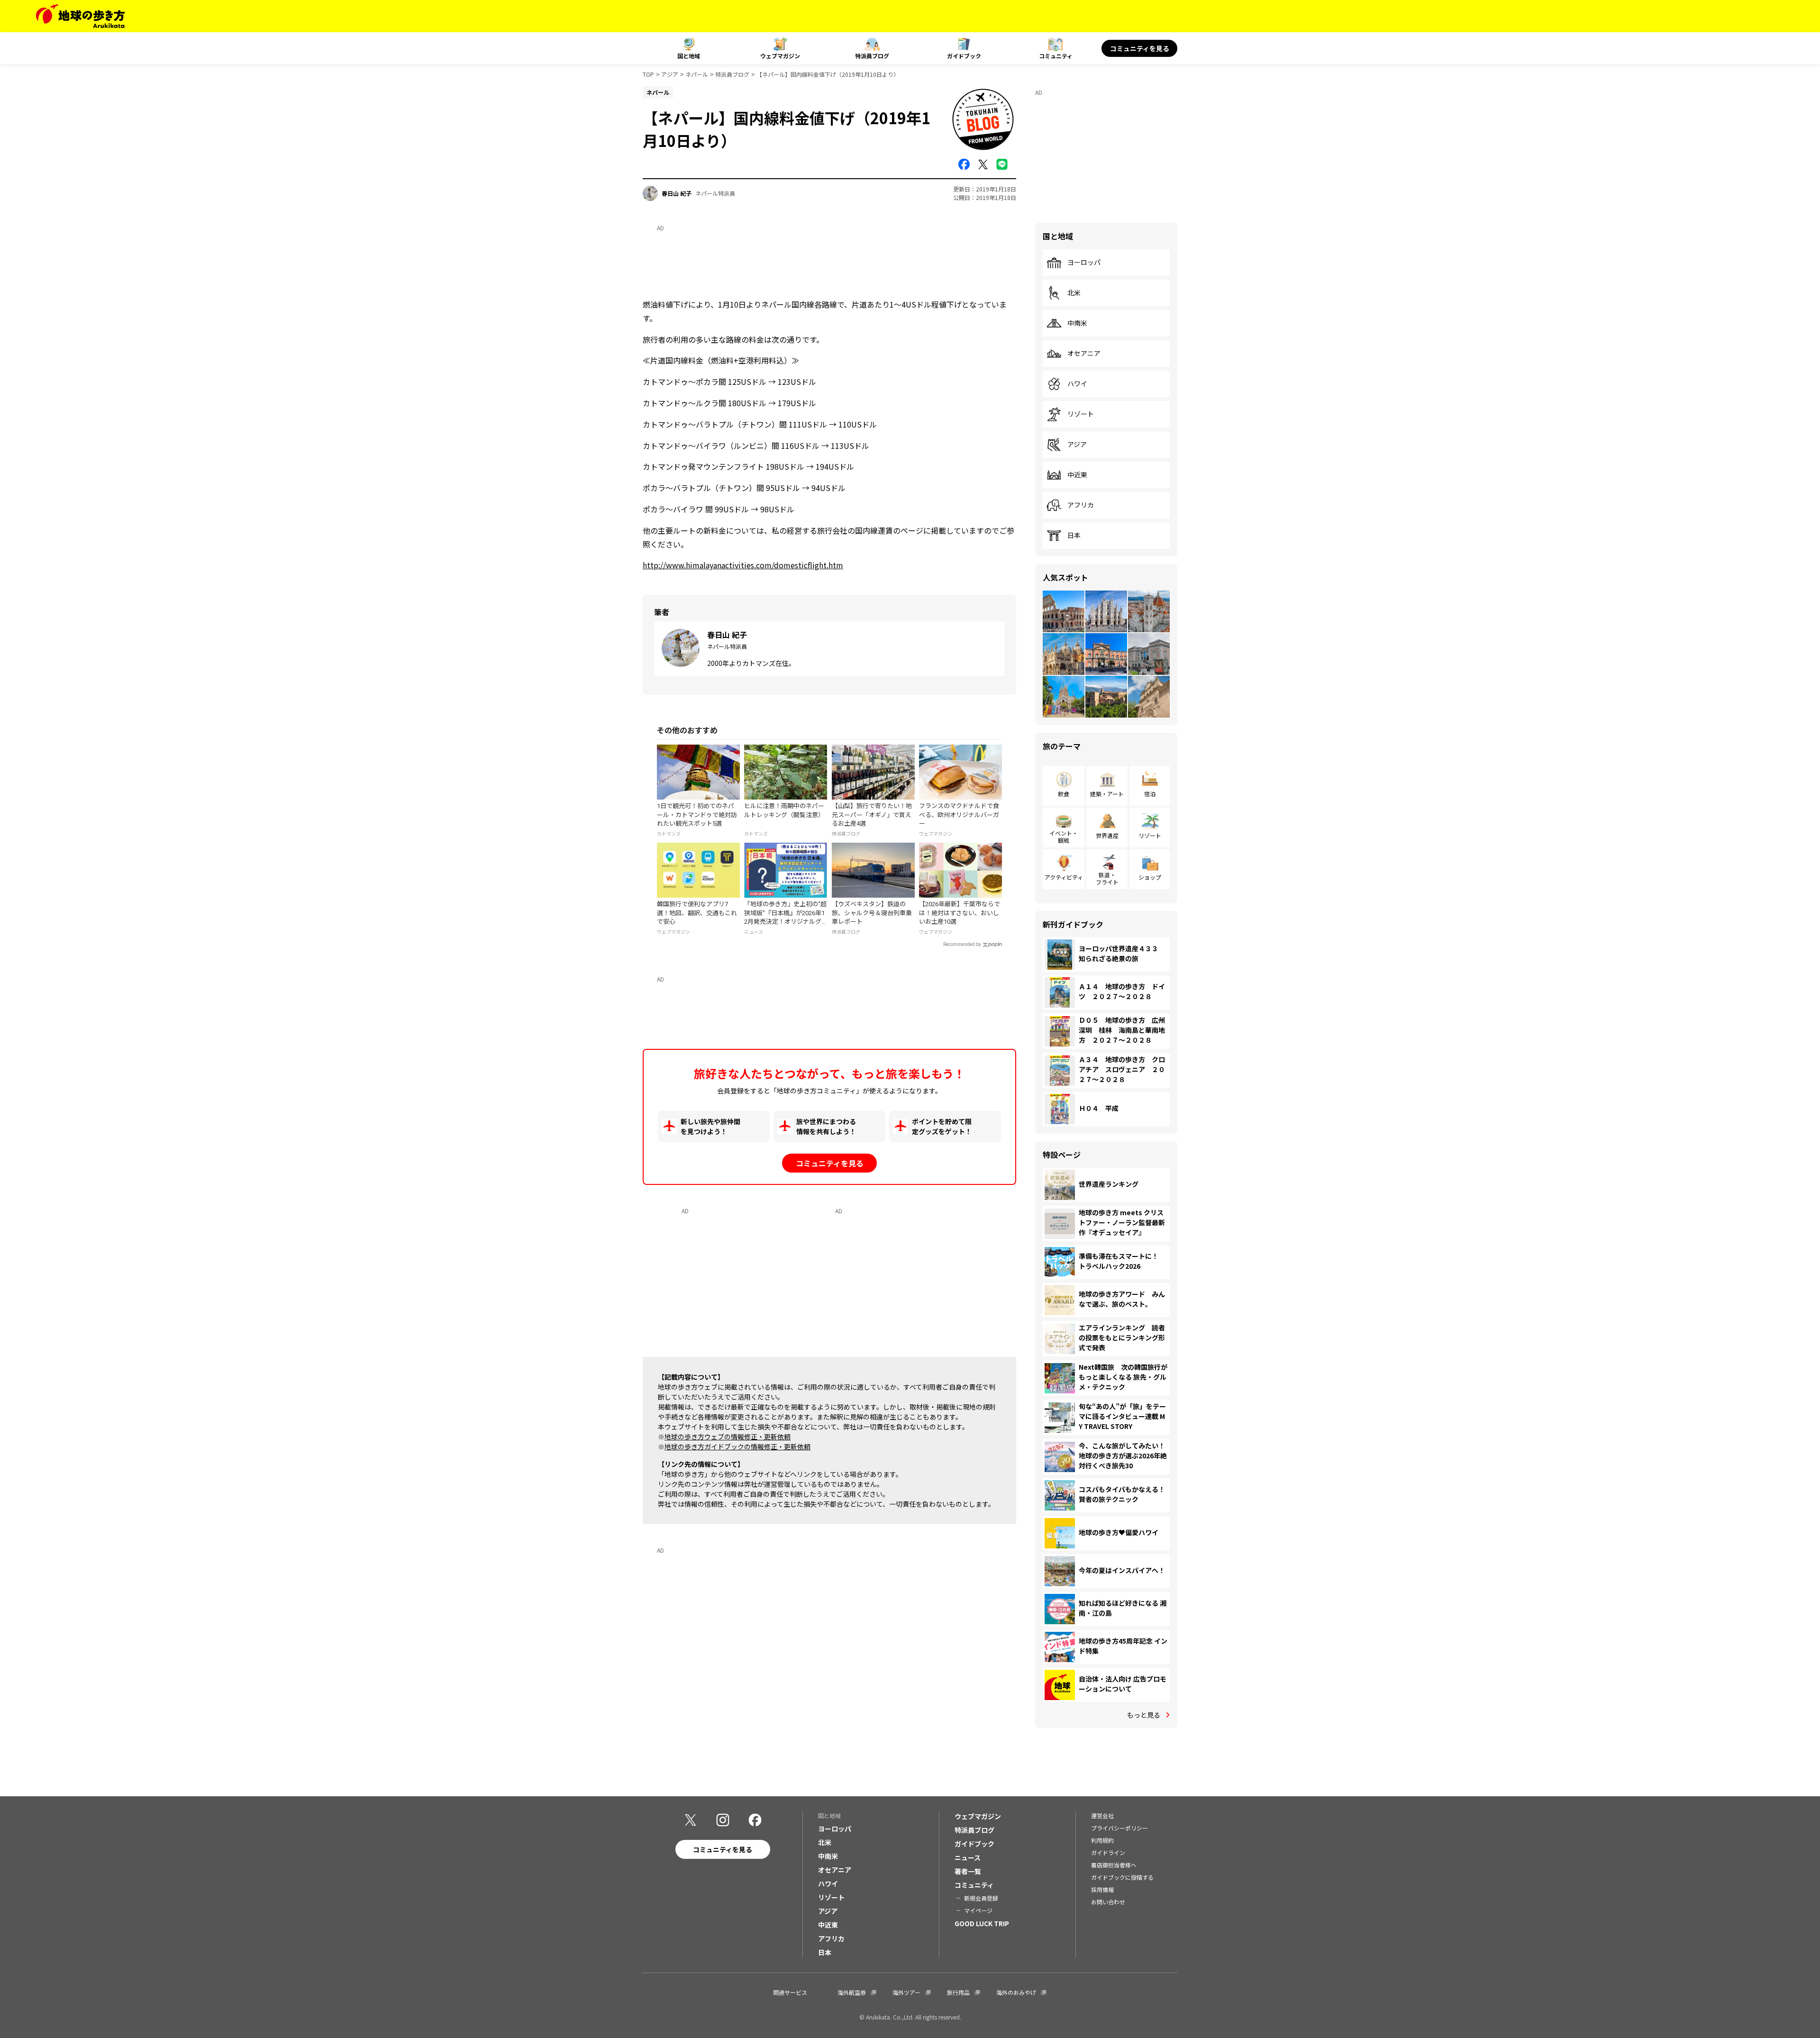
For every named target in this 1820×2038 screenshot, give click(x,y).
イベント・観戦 (1064, 836)
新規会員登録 (981, 1898)
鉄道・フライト (1107, 878)
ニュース (968, 1857)
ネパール (697, 74)
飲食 (1064, 794)
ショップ (1150, 877)
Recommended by (962, 944)
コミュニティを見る (1140, 48)
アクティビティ (1064, 877)
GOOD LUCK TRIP (982, 1923)
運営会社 (1102, 1815)
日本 (1074, 536)
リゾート (1081, 414)
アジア (670, 74)
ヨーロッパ (1084, 263)
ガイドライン (1108, 1852)
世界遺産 (1107, 835)
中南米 (1077, 323)
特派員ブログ (872, 56)
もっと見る (1144, 1715)
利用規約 (1102, 1840)
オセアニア (1084, 354)
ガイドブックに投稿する (1122, 1877)
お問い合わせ (1108, 1902)
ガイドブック (964, 56)
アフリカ (1081, 505)
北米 (1074, 293)
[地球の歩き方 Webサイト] (80, 16)
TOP (648, 74)
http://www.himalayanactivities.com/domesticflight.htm (743, 565)
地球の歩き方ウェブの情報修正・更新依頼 (728, 1437)
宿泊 (1150, 794)
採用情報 (1102, 1889)
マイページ (978, 1910)
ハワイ (1077, 384)
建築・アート (1107, 794)
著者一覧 (968, 1871)
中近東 (1077, 475)
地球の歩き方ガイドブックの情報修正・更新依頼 (737, 1447)
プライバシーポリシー (1119, 1828)
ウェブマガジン (780, 56)
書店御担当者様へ (1114, 1865)
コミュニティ (1056, 56)
